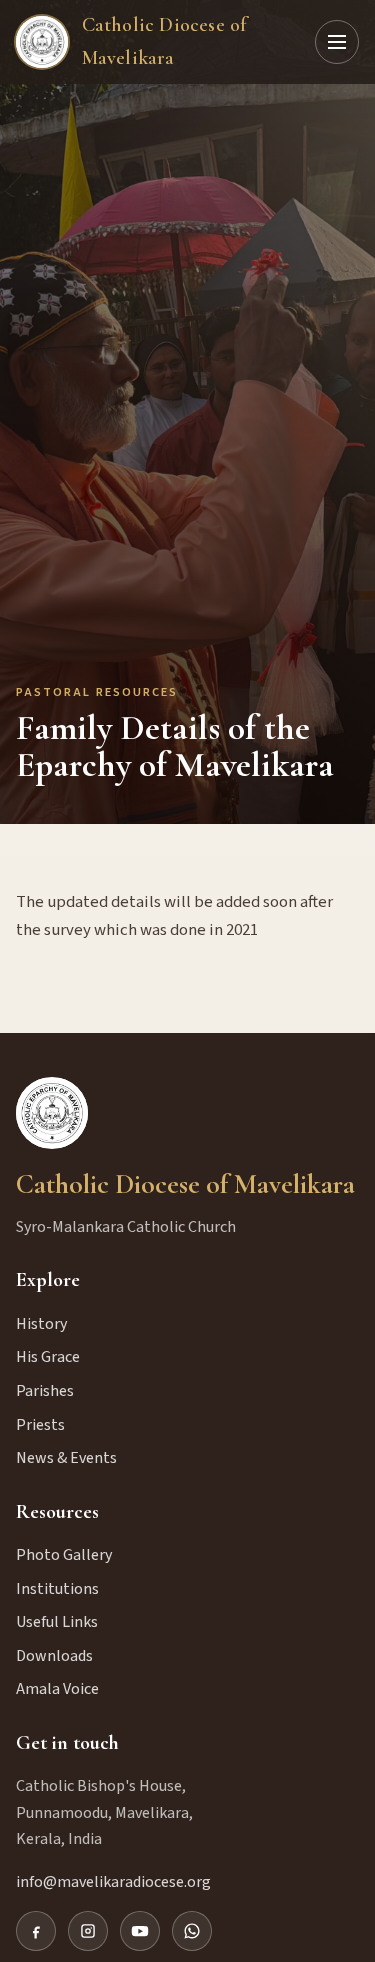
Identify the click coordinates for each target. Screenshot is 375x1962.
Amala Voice (57, 1689)
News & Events (66, 1458)
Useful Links (57, 1622)
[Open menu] (337, 42)
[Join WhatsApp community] (192, 1931)
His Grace (48, 1357)
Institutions (57, 1589)
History (41, 1324)
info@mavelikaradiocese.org (113, 1882)
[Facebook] (36, 1931)
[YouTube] (140, 1931)
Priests (40, 1425)
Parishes (45, 1391)
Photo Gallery (64, 1555)
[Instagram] (88, 1931)
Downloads (54, 1656)
